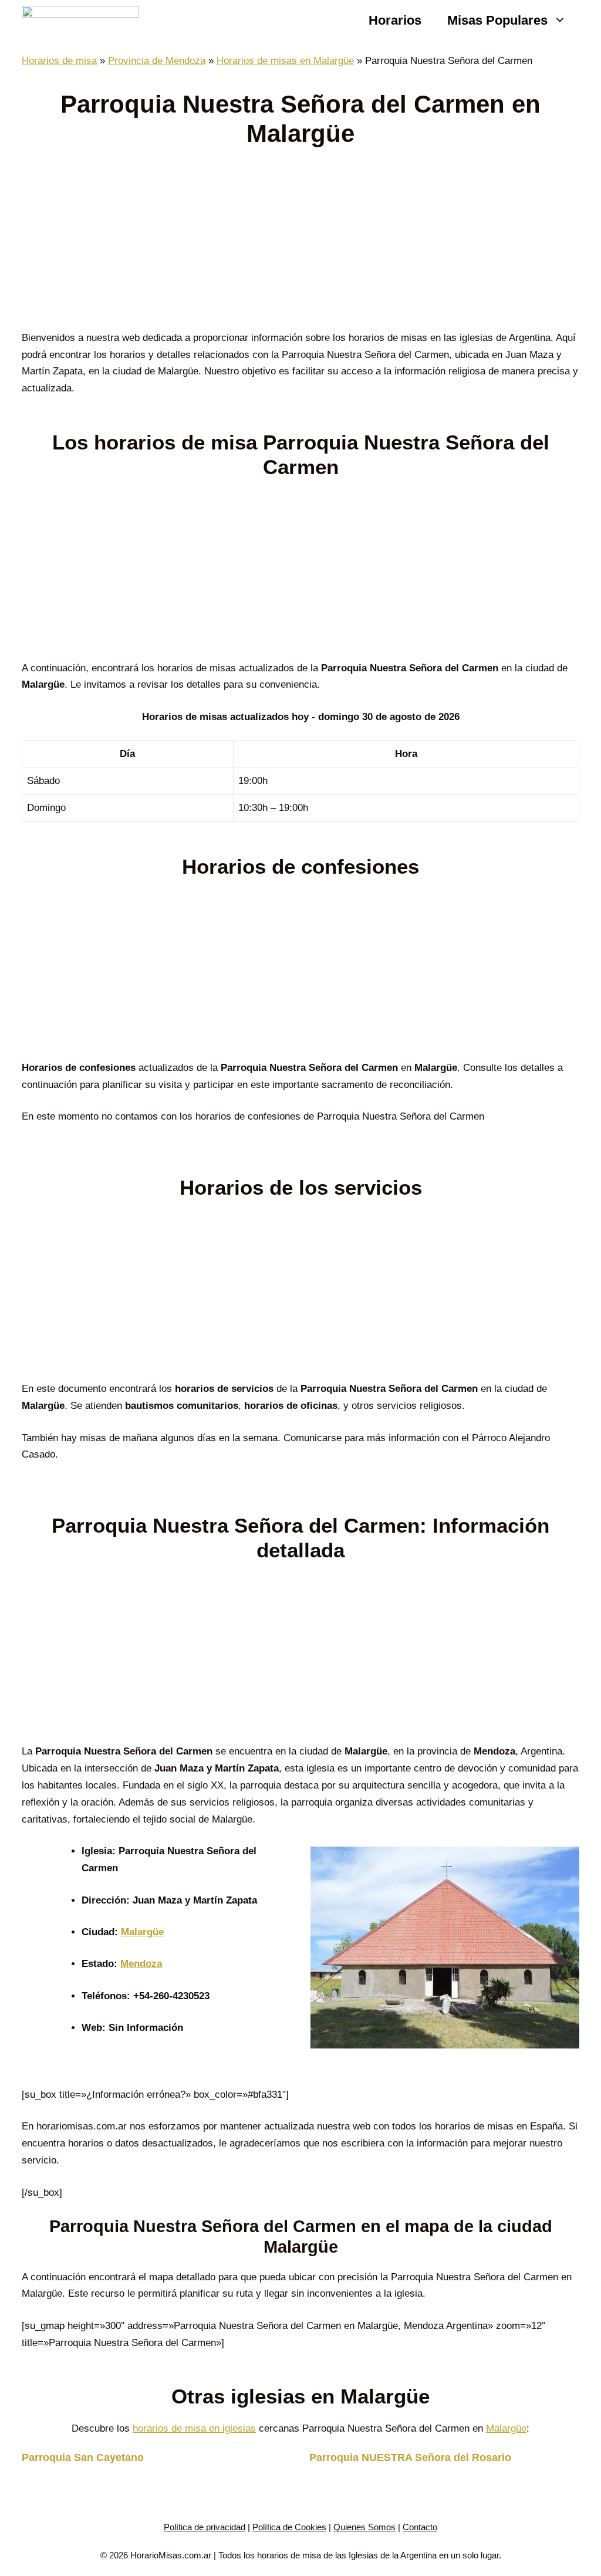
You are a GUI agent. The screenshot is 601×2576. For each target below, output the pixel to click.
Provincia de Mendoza (157, 61)
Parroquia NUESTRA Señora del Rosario (410, 2457)
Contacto (420, 2527)
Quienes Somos (364, 2527)
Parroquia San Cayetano (83, 2457)
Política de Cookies (289, 2527)
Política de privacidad (205, 2527)
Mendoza (141, 1964)
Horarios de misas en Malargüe (285, 61)
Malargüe (142, 1932)
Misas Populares (497, 20)
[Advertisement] (300, 243)
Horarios (395, 20)
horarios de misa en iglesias (194, 2428)
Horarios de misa (59, 61)
